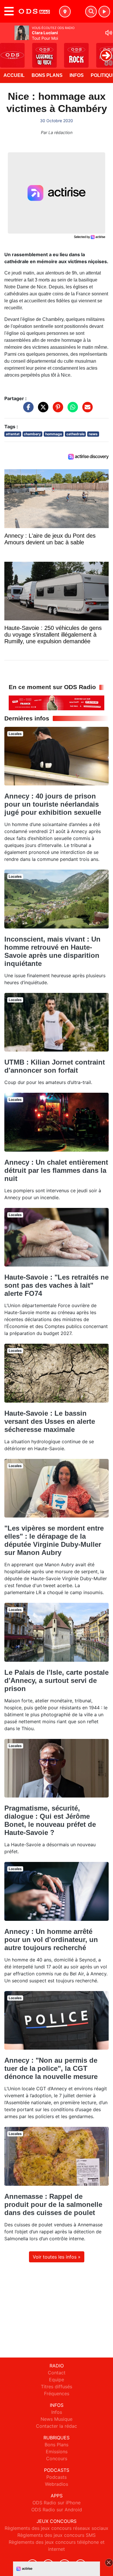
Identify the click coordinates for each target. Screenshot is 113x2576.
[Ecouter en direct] (104, 12)
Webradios (57, 2484)
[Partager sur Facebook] (27, 410)
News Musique (57, 2419)
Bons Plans (47, 75)
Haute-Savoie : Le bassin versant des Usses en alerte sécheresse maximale (50, 1421)
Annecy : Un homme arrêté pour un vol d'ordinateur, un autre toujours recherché (51, 1940)
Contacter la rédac (57, 2426)
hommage (54, 434)
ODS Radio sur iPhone (57, 2503)
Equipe (57, 2380)
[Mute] (109, 33)
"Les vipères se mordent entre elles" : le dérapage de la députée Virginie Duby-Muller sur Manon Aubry (54, 1540)
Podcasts (57, 2477)
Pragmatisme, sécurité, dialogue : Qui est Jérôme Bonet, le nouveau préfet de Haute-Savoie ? (50, 1820)
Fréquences (57, 2393)
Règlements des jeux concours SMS (57, 2535)
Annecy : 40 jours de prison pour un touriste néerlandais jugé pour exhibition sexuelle (53, 804)
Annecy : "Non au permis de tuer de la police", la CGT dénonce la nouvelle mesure (51, 2068)
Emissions (57, 2452)
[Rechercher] (91, 12)
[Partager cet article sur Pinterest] (57, 410)
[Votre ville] (65, 12)
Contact (57, 2373)
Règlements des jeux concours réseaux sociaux (57, 2528)
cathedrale (75, 434)
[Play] (8, 51)
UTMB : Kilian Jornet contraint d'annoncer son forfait (55, 1066)
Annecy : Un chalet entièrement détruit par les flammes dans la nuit (56, 1170)
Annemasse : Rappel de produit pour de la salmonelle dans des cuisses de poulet (53, 2204)
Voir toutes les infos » (57, 2257)
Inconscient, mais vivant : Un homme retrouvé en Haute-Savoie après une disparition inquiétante (52, 951)
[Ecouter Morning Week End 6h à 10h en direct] (57, 702)
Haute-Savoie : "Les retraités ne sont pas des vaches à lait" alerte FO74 (57, 1285)
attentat (13, 434)
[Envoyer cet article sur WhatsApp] (71, 410)
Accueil (14, 75)
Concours (57, 2458)
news (93, 434)
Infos (77, 75)
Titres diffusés (57, 2387)
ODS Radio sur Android (57, 2510)
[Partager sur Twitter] (42, 410)
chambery (32, 434)
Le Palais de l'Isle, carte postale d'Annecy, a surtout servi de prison (57, 1680)
